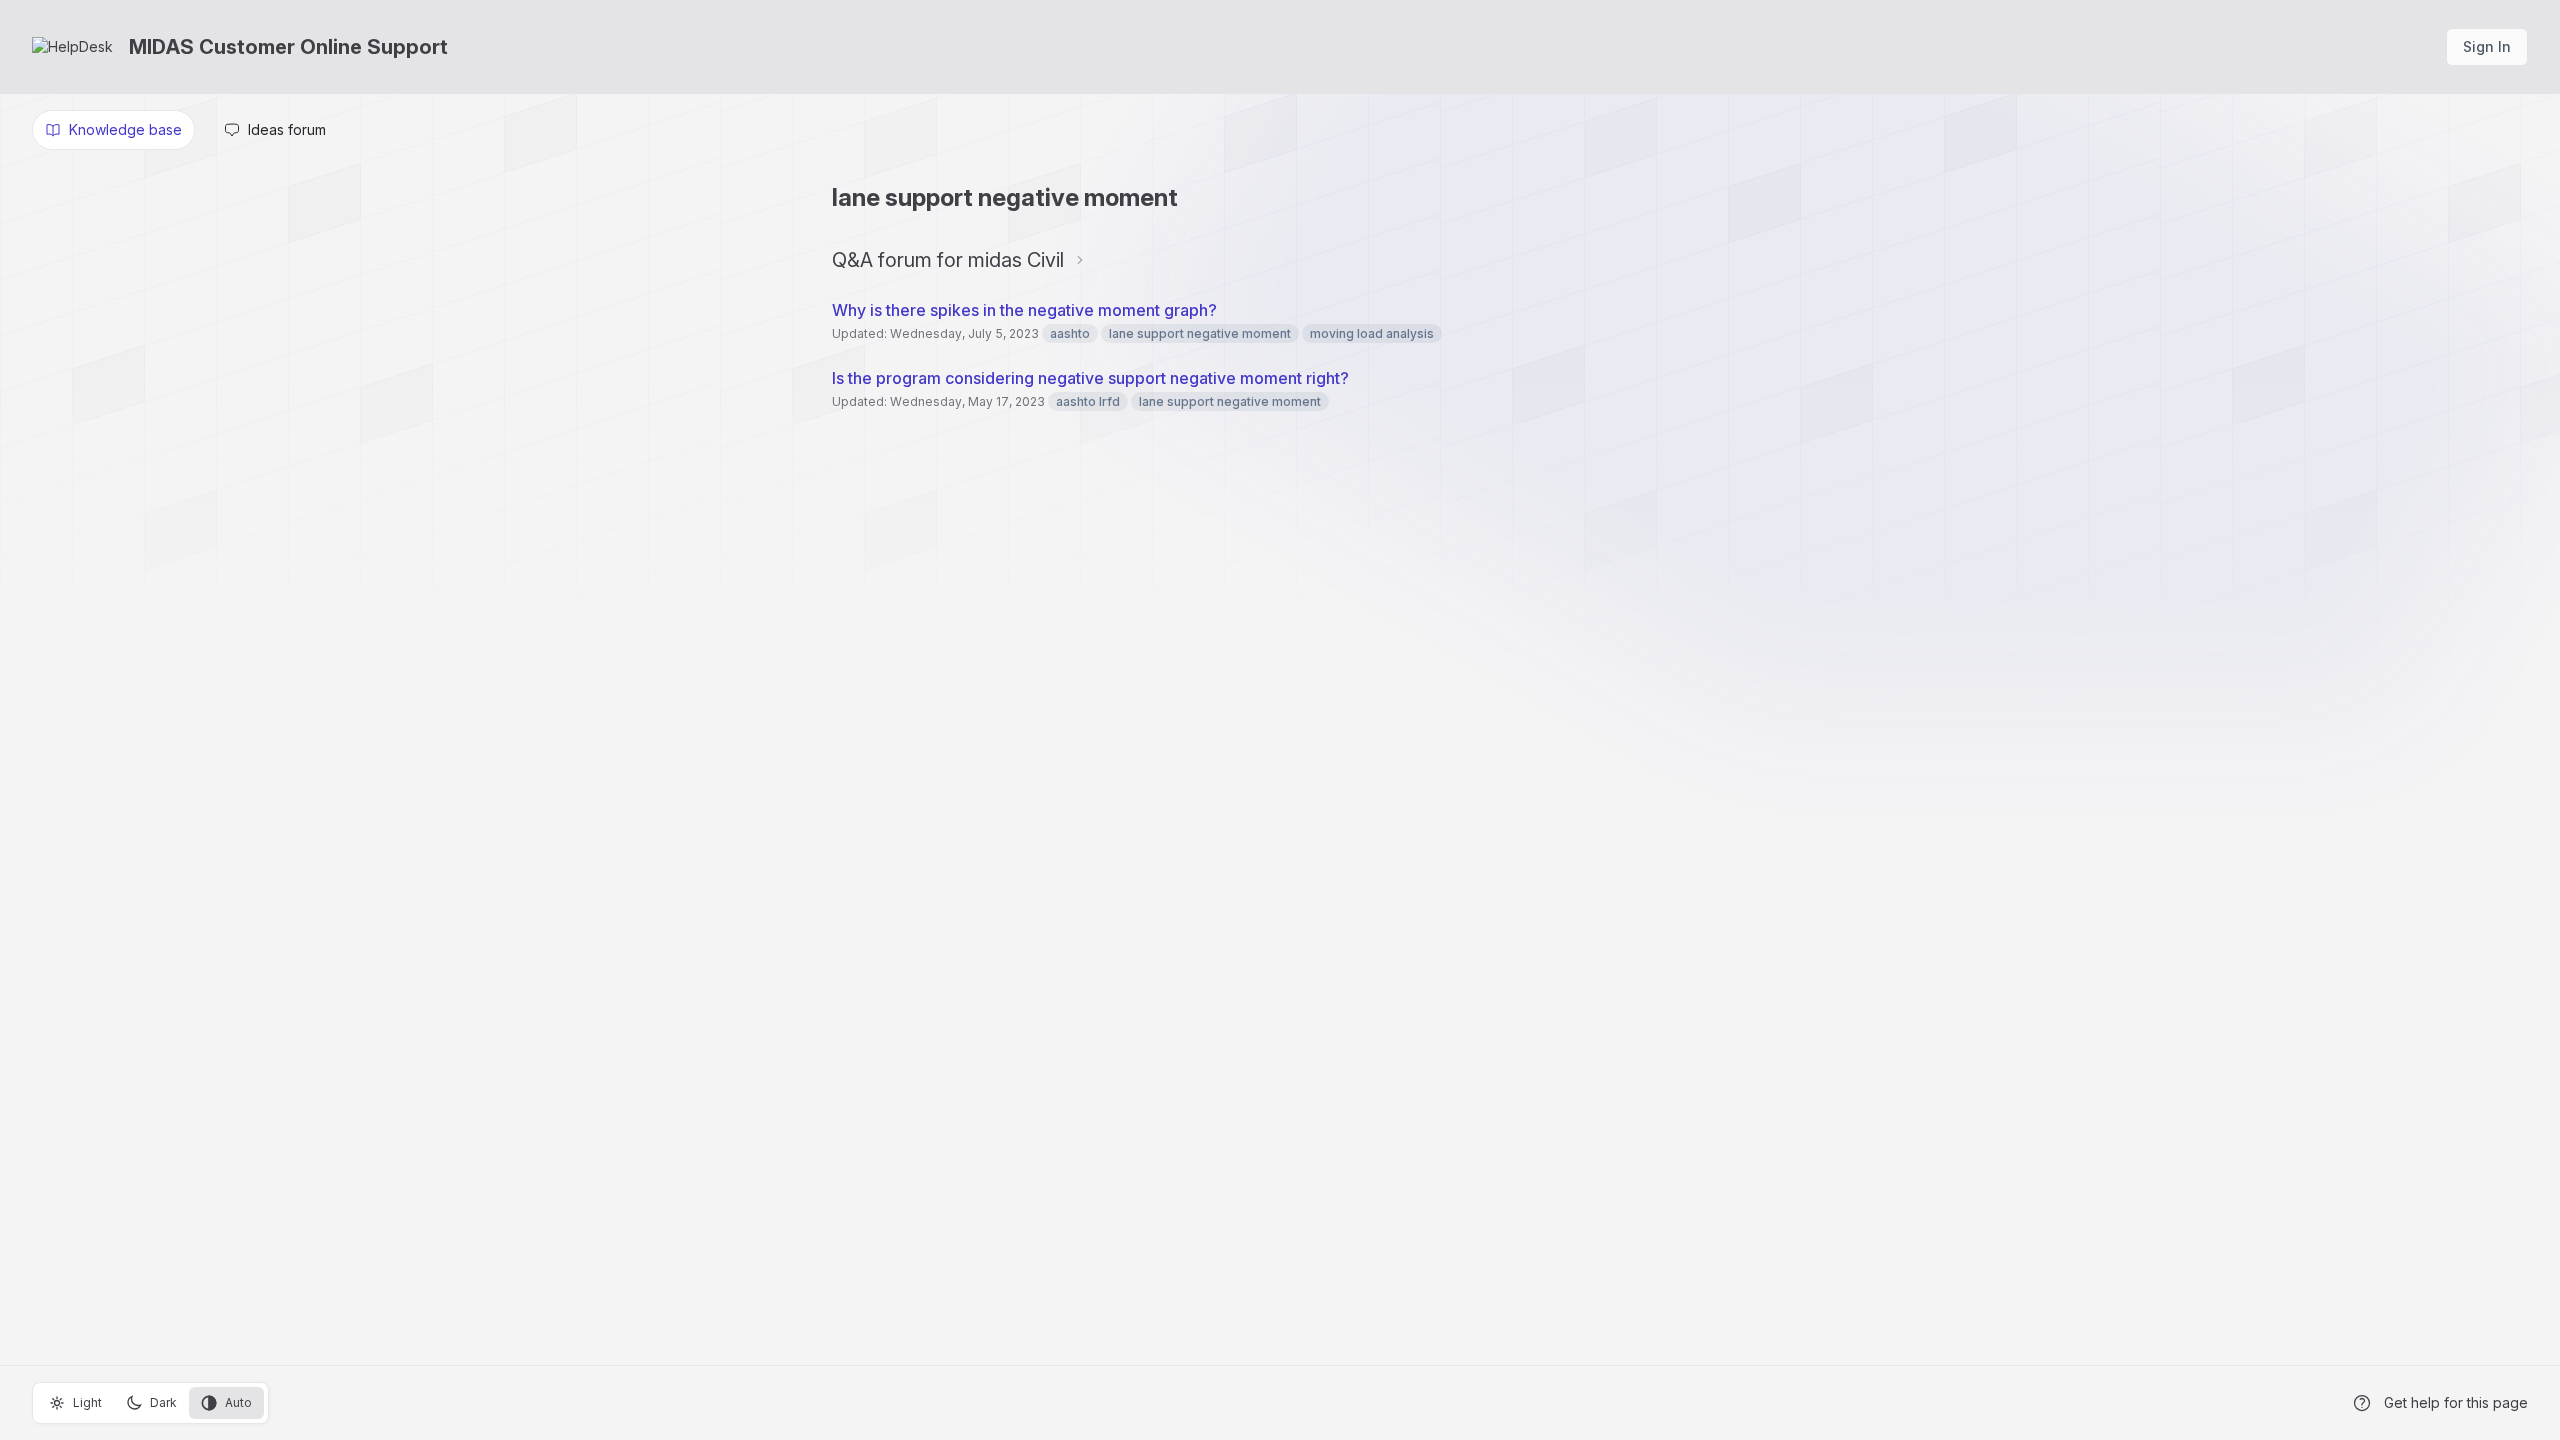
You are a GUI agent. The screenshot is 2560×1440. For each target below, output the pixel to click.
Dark (163, 1402)
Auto (238, 1402)
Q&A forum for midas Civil (948, 260)
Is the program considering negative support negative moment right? (1090, 378)
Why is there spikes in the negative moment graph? (1026, 310)
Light (87, 1402)
